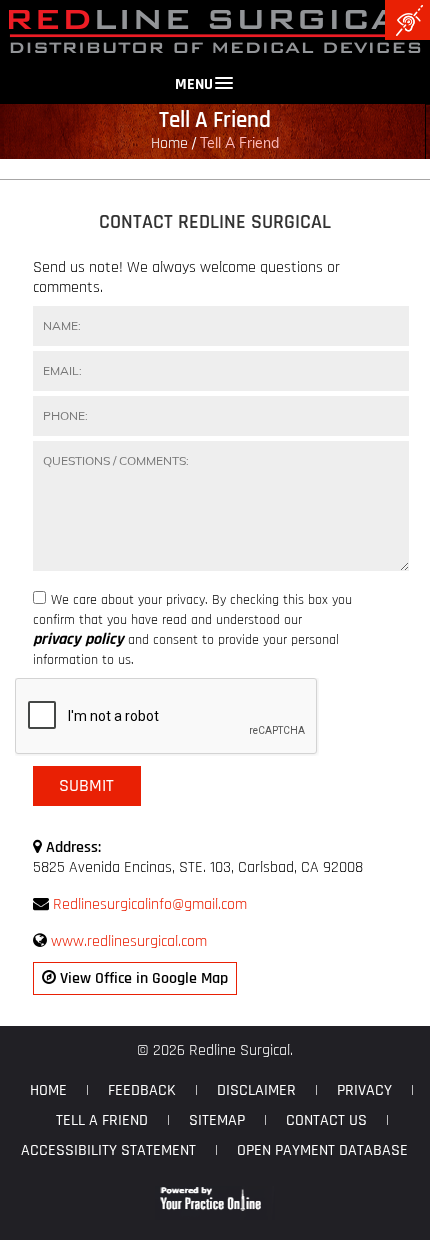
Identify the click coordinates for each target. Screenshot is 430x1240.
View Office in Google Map (142, 978)
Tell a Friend (102, 1120)
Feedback (142, 1090)
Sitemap (217, 1120)
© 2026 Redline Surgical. (215, 1050)
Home (169, 143)
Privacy (364, 1090)
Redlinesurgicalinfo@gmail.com (150, 904)
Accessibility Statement (108, 1150)
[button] (215, 74)
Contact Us (326, 1120)
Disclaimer (256, 1090)
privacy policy (78, 640)
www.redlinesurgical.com (129, 941)
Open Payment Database (322, 1150)
